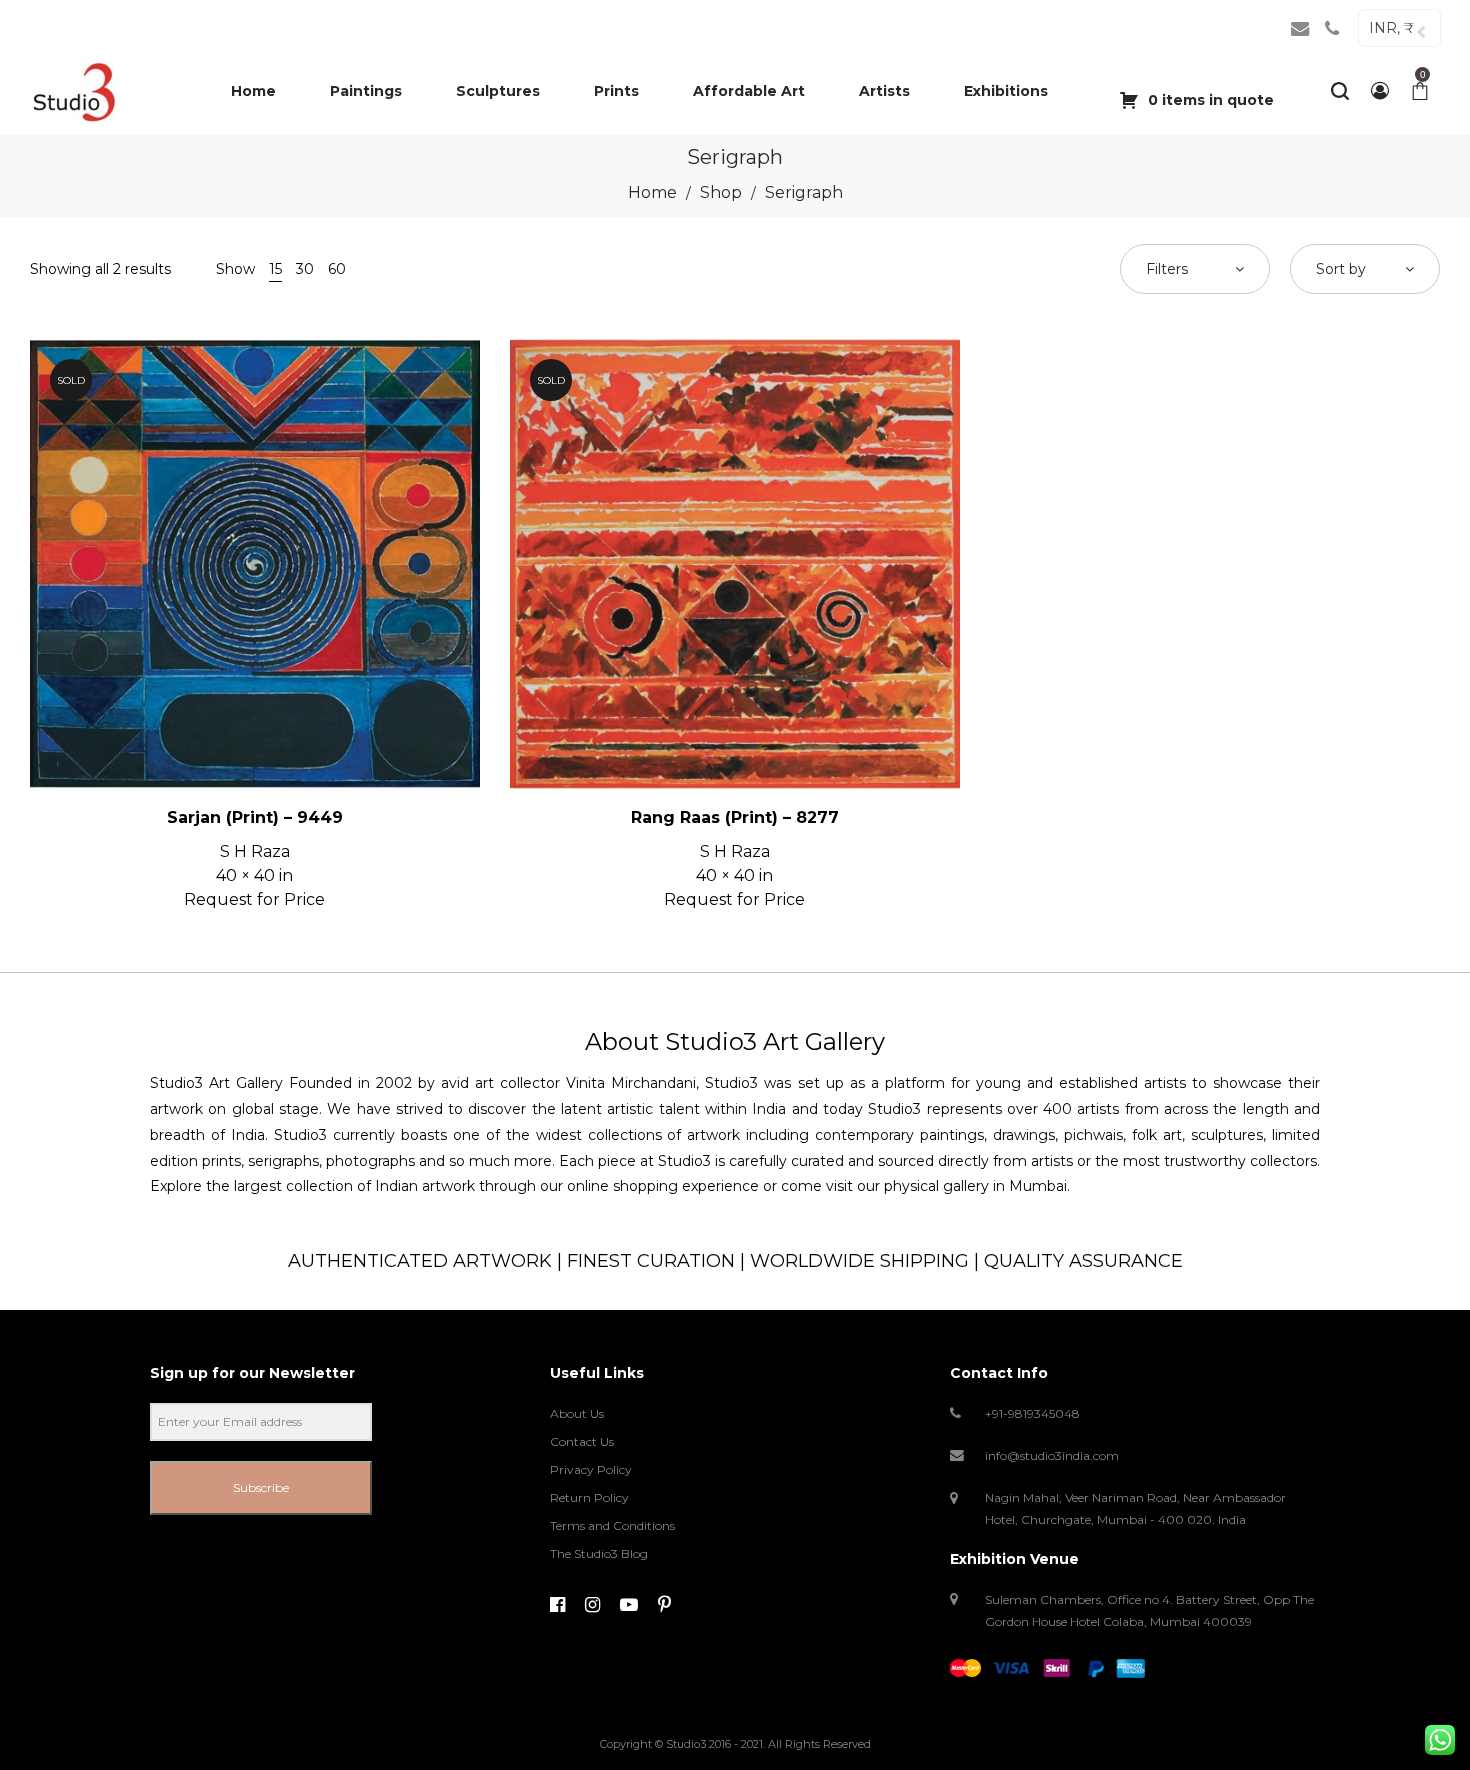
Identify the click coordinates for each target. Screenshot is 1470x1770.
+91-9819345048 (1032, 1413)
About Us (577, 1413)
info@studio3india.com (1052, 1455)
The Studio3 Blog (599, 1553)
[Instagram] (592, 1605)
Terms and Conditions (612, 1525)
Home (652, 192)
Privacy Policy (591, 1469)
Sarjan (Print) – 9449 (255, 817)
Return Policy (589, 1497)
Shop (721, 192)
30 (305, 269)
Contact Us (582, 1441)
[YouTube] (629, 1605)
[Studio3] (73, 91)
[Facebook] (557, 1605)
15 (275, 269)
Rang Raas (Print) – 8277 (735, 817)
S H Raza (255, 851)
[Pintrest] (664, 1605)
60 (337, 269)
